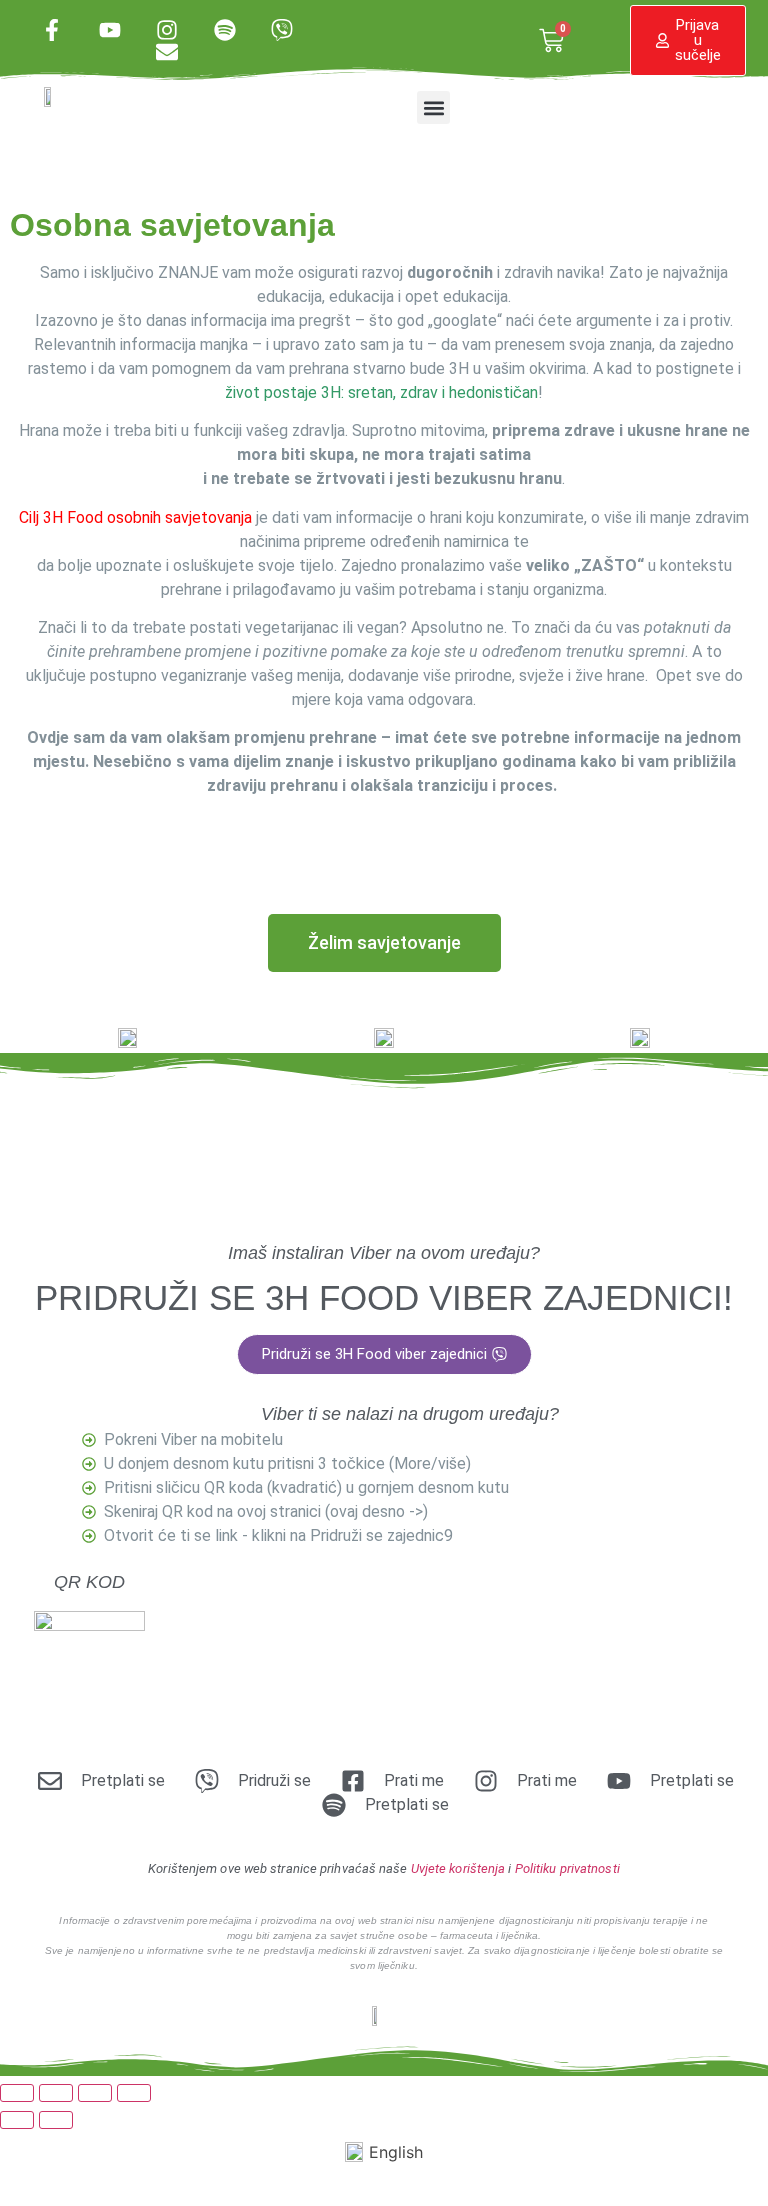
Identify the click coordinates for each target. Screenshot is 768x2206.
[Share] (95, 2093)
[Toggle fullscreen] (56, 2093)
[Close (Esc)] (134, 2093)
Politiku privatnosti (567, 1868)
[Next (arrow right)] (56, 2120)
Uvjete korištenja (458, 1868)
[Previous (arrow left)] (17, 2120)
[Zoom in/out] (17, 2093)
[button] (433, 107)
